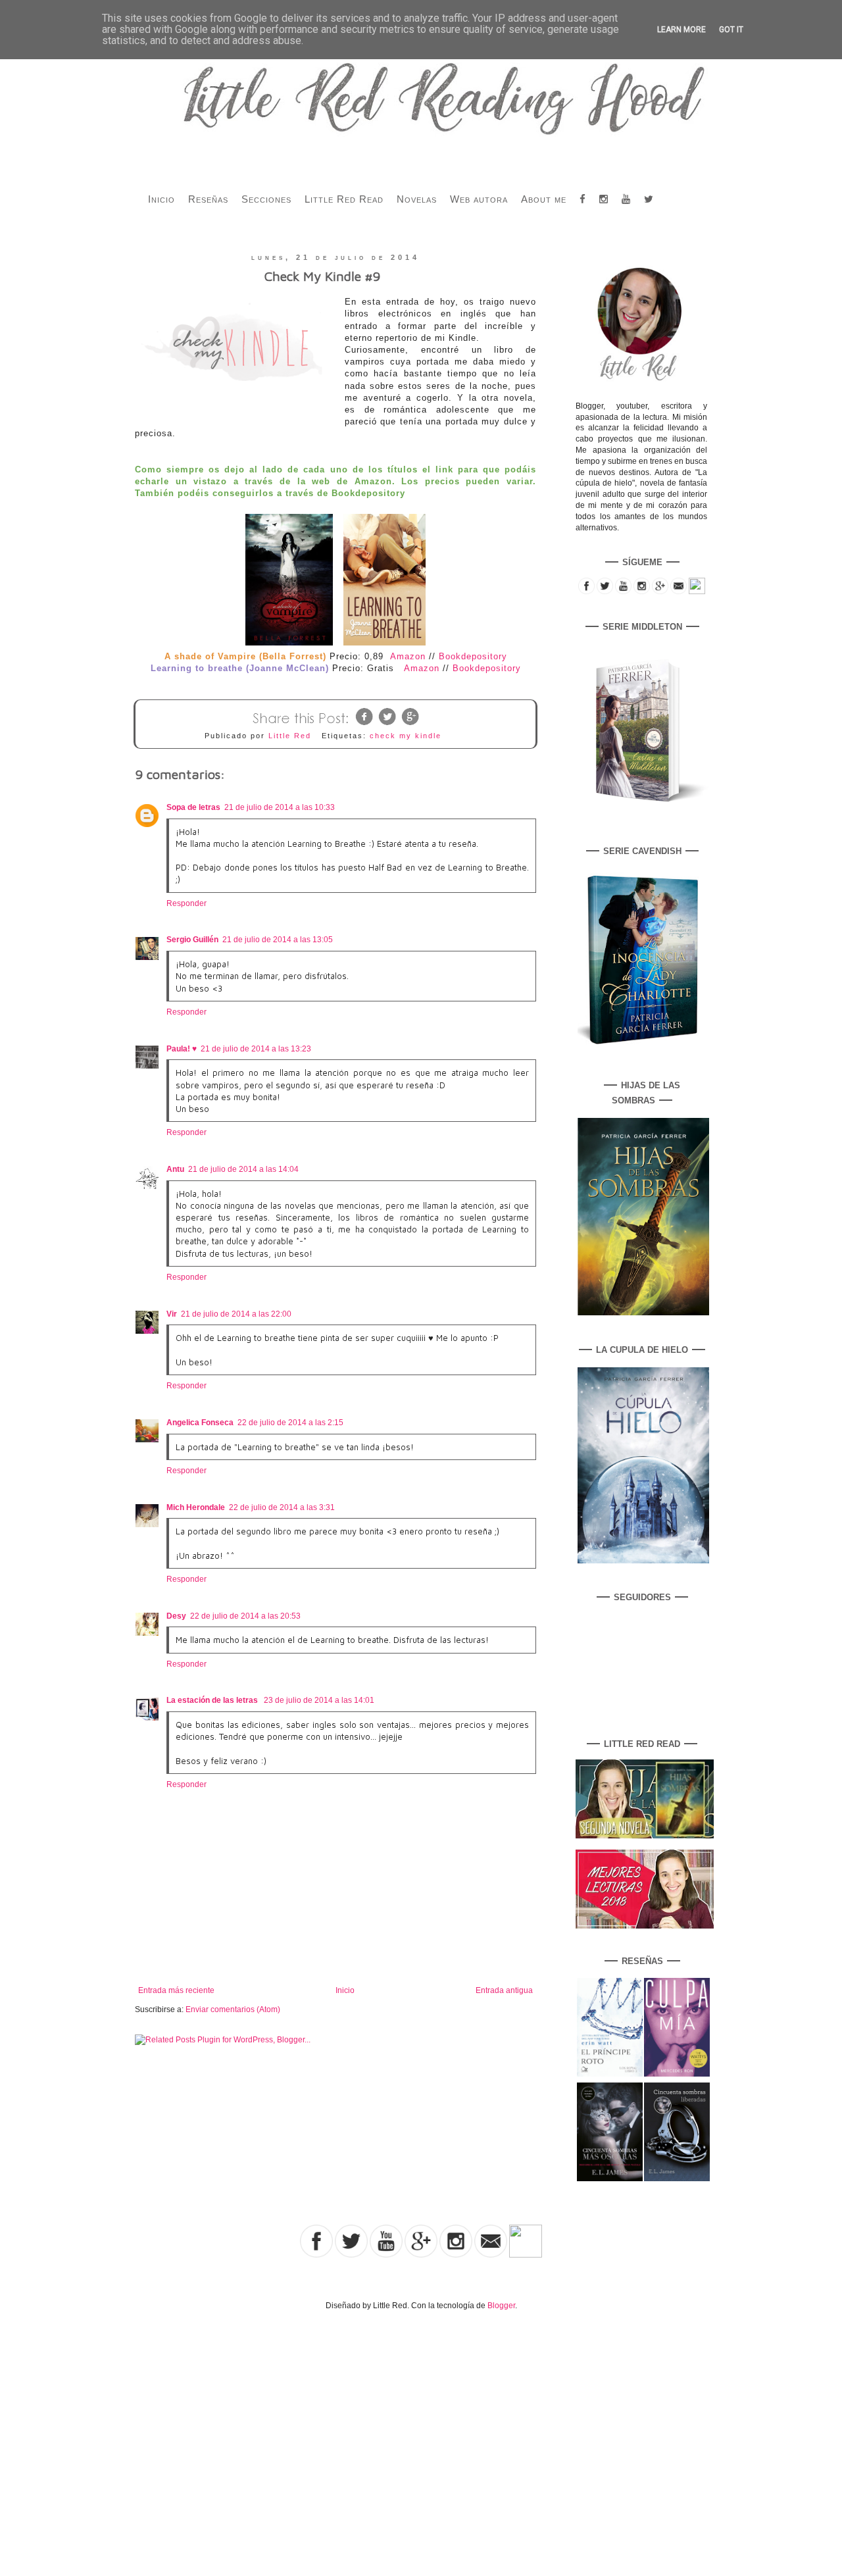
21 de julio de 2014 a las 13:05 (278, 940)
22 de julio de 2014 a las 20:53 (245, 1616)
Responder (186, 903)
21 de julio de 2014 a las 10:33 (280, 807)
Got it (731, 30)
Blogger (501, 2306)
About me (544, 199)
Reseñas (208, 199)
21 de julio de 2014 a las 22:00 (236, 1314)
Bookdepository (473, 656)
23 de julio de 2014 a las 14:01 (319, 1700)
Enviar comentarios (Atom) (233, 2009)
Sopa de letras (193, 807)
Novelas (417, 199)
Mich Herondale (196, 1507)
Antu (175, 1169)
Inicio (161, 199)
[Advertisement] (137, 2429)
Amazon (408, 656)
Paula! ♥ (182, 1049)
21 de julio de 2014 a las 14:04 (243, 1169)
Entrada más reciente (176, 1990)
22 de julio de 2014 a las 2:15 (290, 1423)
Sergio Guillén (192, 940)
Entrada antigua (504, 1990)
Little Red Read (344, 199)
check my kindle (406, 736)
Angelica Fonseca (200, 1423)
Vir (172, 1314)
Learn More (681, 30)
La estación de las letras (213, 1700)
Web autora (479, 199)
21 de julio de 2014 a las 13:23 (256, 1049)
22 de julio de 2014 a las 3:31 (282, 1507)
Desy (176, 1616)
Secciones (266, 199)
